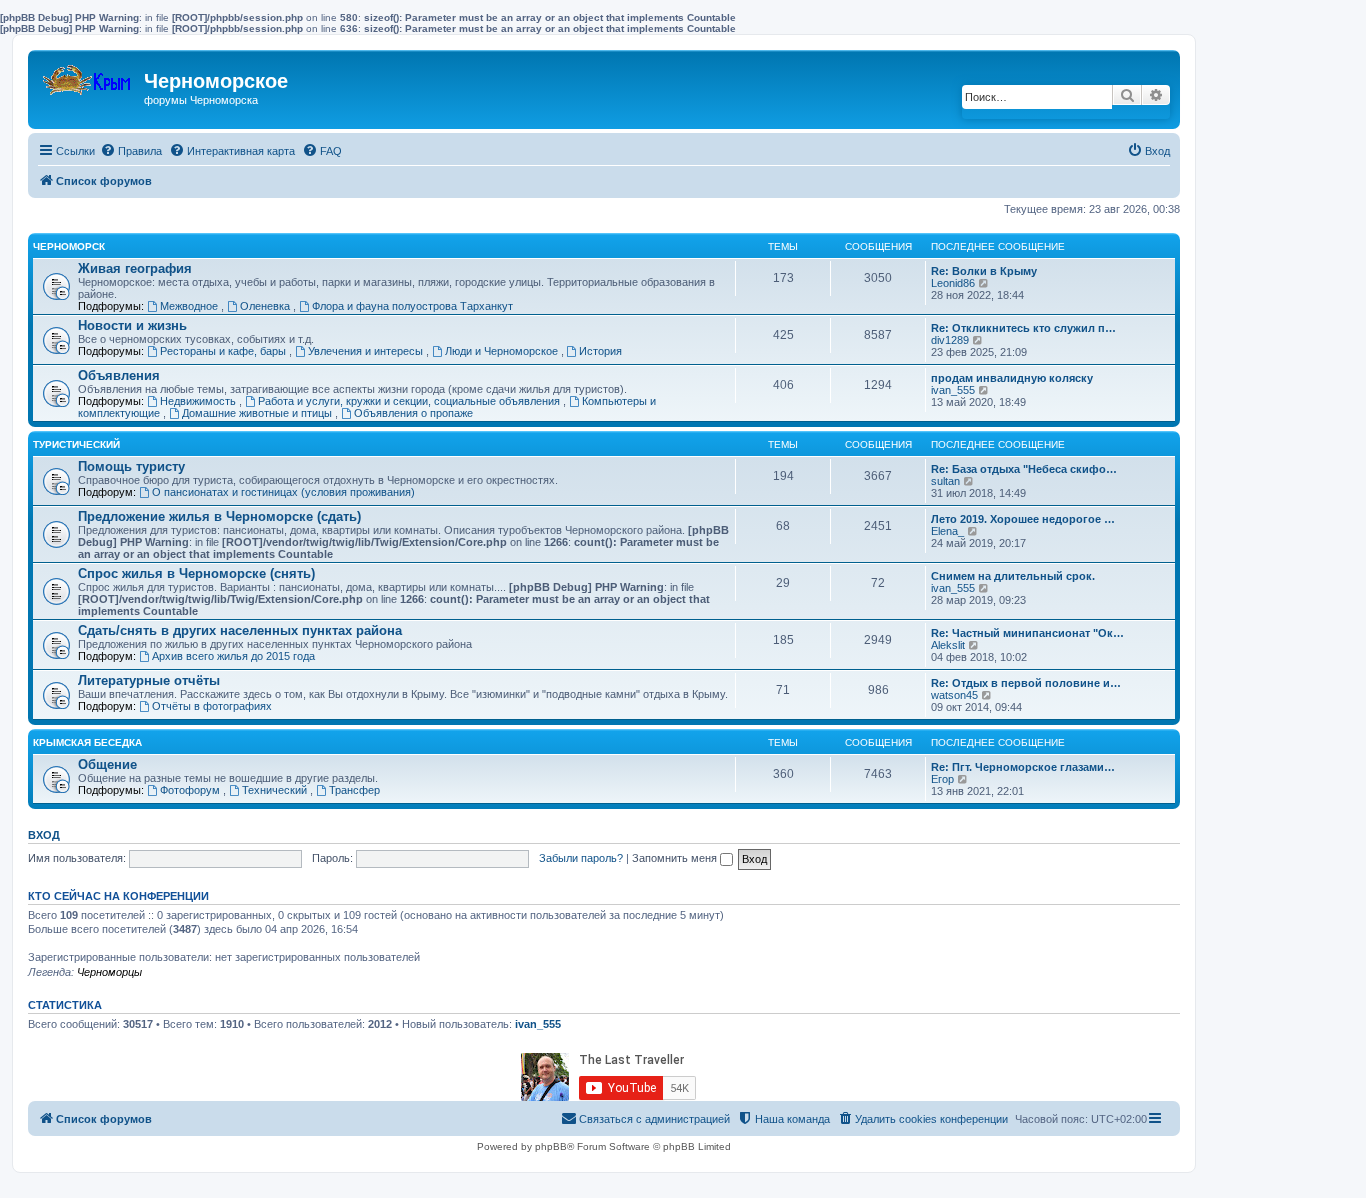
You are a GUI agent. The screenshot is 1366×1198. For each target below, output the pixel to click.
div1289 (950, 340)
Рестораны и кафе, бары (224, 351)
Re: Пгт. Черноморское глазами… (1023, 767)
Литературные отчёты (149, 680)
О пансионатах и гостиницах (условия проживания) (283, 492)
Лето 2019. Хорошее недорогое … (1023, 519)
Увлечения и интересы (367, 351)
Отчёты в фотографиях (212, 706)
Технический (276, 790)
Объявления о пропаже (413, 413)
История (600, 351)
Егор (942, 779)
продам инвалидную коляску (1012, 378)
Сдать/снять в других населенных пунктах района (240, 630)
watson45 (954, 695)
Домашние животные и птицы (258, 413)
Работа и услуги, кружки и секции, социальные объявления (410, 401)
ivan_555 (953, 390)
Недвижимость (199, 401)
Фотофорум (191, 790)
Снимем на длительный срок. (1013, 576)
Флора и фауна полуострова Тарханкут (412, 306)
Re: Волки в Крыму (984, 271)
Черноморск (69, 246)
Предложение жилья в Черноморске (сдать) (219, 516)
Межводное (190, 306)
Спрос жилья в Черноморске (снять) (196, 573)
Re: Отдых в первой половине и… (1026, 683)
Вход (44, 835)
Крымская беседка (87, 742)
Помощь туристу (131, 466)
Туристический (76, 444)
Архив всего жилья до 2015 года (233, 656)
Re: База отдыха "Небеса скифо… (1024, 469)
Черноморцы (109, 972)
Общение (107, 764)
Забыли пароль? (581, 858)
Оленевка (266, 306)
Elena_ (947, 531)
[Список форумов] (88, 75)
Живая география (135, 268)
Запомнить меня (676, 858)
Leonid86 (953, 283)
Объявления (119, 375)
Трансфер (354, 790)
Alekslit (948, 645)
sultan (945, 481)
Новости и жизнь (132, 325)
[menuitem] (131, 151)
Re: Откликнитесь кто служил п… (1023, 328)
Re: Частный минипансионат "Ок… (1027, 633)
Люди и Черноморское (503, 351)
